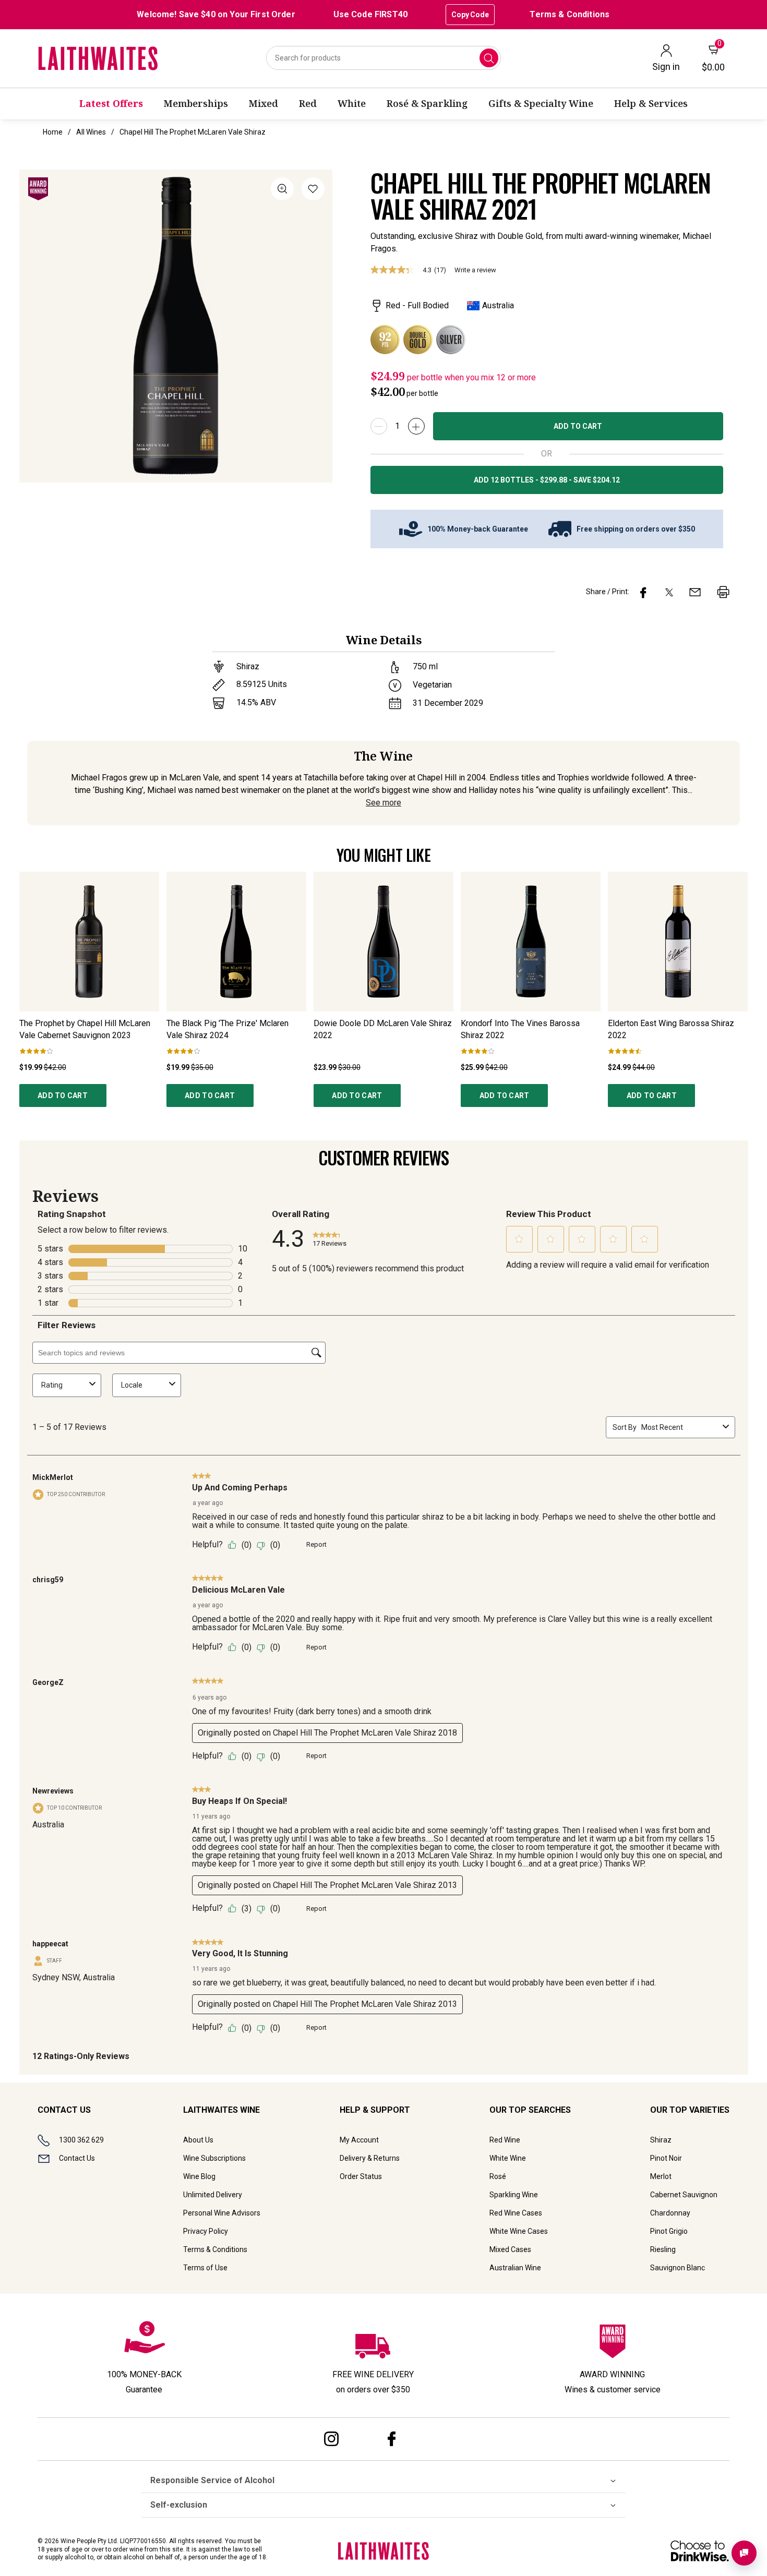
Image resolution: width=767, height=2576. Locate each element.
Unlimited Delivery (213, 2195)
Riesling (663, 2249)
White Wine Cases (519, 2231)
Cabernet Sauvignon (684, 2195)
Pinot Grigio (669, 2231)
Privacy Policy (206, 2231)
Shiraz (661, 2140)
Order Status (361, 2176)
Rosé (498, 2176)
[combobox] (383, 58)
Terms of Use (205, 2268)
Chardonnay (670, 2213)
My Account (359, 2140)
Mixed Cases (510, 2249)
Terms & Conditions (570, 14)
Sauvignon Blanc (678, 2268)
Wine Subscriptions (214, 2158)
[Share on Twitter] (669, 592)
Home (53, 132)
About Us (198, 2140)
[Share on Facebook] (643, 592)
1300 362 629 (81, 2140)
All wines (91, 132)
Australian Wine (515, 2268)
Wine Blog (199, 2176)
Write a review (475, 270)
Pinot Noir (666, 2158)
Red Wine (505, 2140)
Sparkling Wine (514, 2195)
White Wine (508, 2158)
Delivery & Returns (370, 2158)
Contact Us (77, 2158)
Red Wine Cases (516, 2213)
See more (383, 803)
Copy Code (470, 15)
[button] (313, 191)
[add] (416, 426)
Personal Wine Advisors (222, 2213)
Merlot (661, 2176)
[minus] (379, 426)
